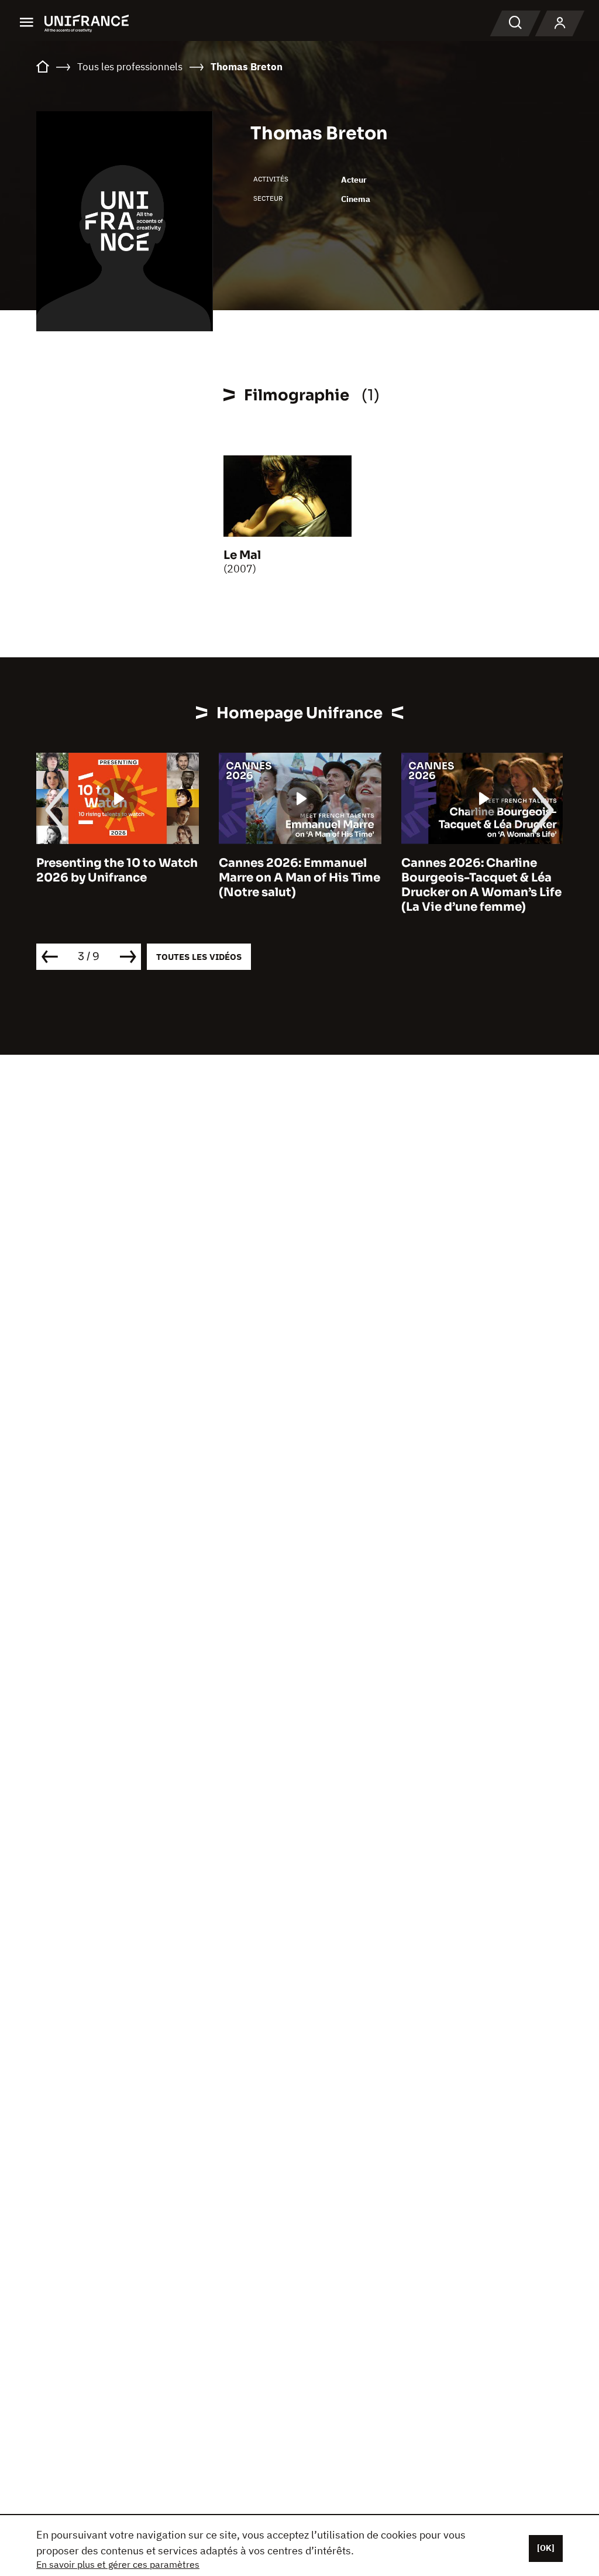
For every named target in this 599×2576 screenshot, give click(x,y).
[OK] (546, 2548)
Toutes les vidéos (199, 957)
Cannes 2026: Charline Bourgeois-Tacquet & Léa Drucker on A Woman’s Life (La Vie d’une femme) (481, 885)
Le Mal (242, 555)
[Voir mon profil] (560, 23)
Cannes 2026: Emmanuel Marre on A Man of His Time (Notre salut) (299, 878)
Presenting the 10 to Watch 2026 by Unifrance (117, 870)
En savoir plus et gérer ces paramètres (118, 2564)
